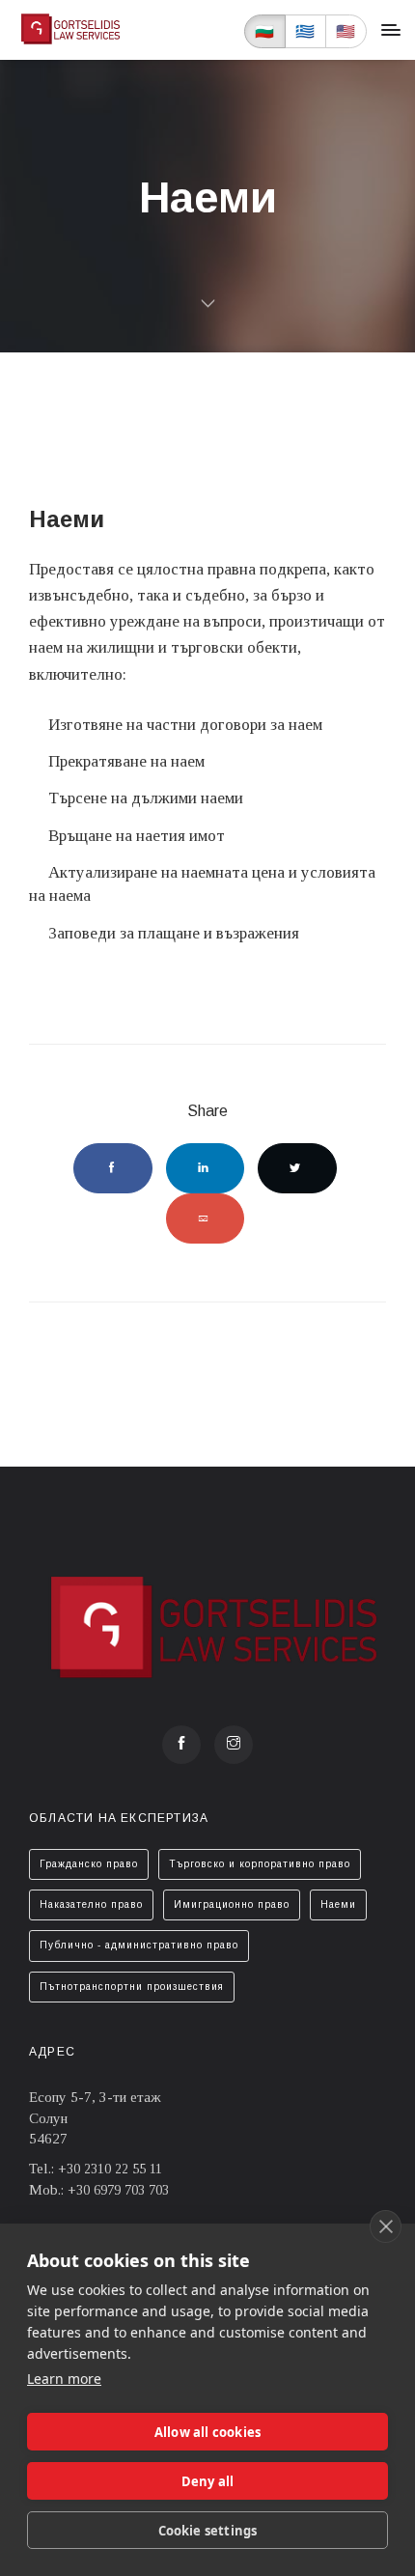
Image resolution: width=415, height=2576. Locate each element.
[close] (386, 2226)
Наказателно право (91, 1904)
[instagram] (234, 1745)
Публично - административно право (139, 1945)
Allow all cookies (207, 2432)
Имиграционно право (232, 1904)
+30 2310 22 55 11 (110, 2169)
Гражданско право (89, 1864)
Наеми (338, 1904)
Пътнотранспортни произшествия (132, 1987)
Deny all (208, 2481)
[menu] (391, 30)
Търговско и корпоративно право (260, 1864)
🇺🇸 (346, 31)
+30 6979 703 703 (118, 2190)
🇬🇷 (305, 31)
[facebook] (181, 1745)
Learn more (64, 2379)
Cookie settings (208, 2531)
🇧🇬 (265, 31)
